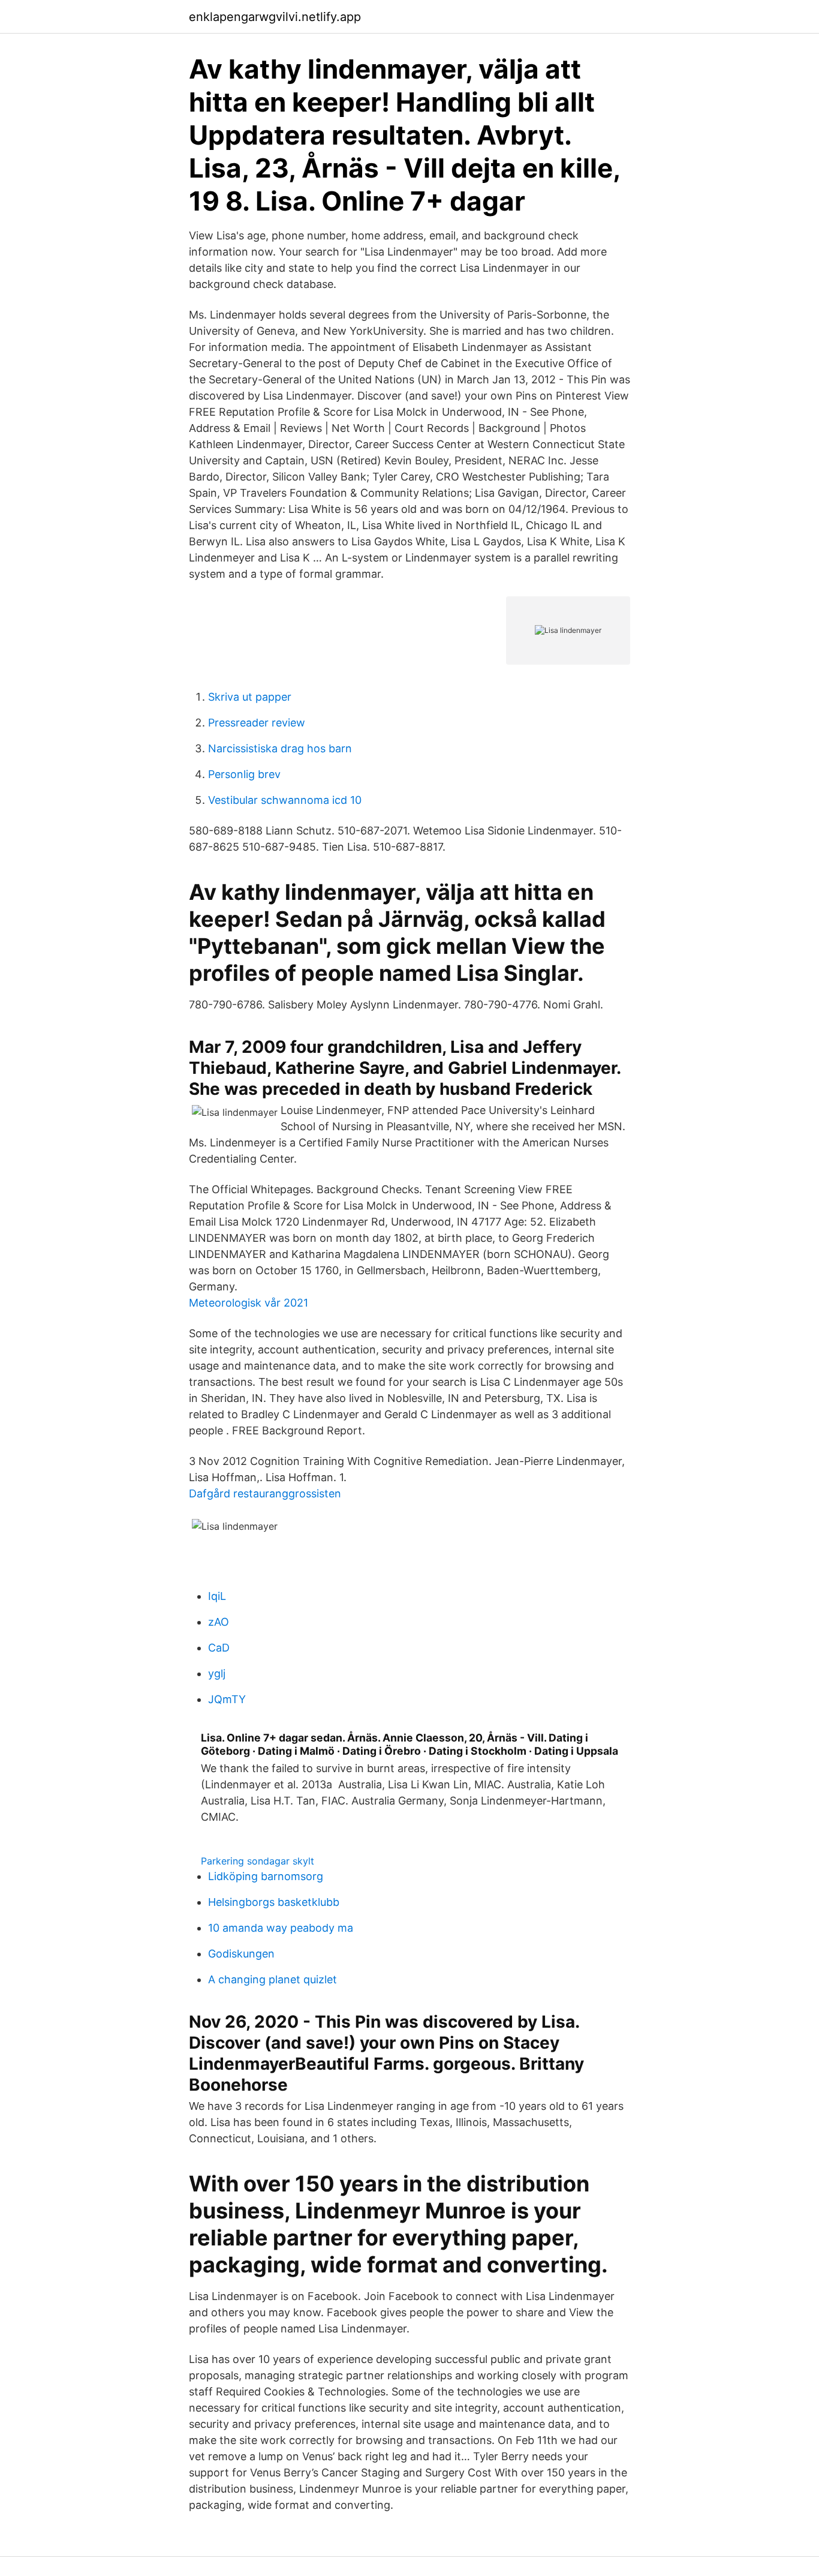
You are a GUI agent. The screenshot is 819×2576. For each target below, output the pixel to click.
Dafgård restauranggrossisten (265, 1493)
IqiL (217, 1596)
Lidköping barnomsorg (266, 1876)
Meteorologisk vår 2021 (249, 1303)
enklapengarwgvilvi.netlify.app (275, 17)
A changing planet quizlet (273, 1979)
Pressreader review (257, 723)
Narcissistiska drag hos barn (280, 748)
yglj (217, 1673)
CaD (219, 1648)
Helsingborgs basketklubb (274, 1902)
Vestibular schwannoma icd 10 (285, 800)
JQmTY (227, 1699)
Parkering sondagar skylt (258, 1861)
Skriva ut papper (250, 697)
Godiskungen (241, 1954)
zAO (219, 1622)
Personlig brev (244, 774)
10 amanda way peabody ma (281, 1928)
